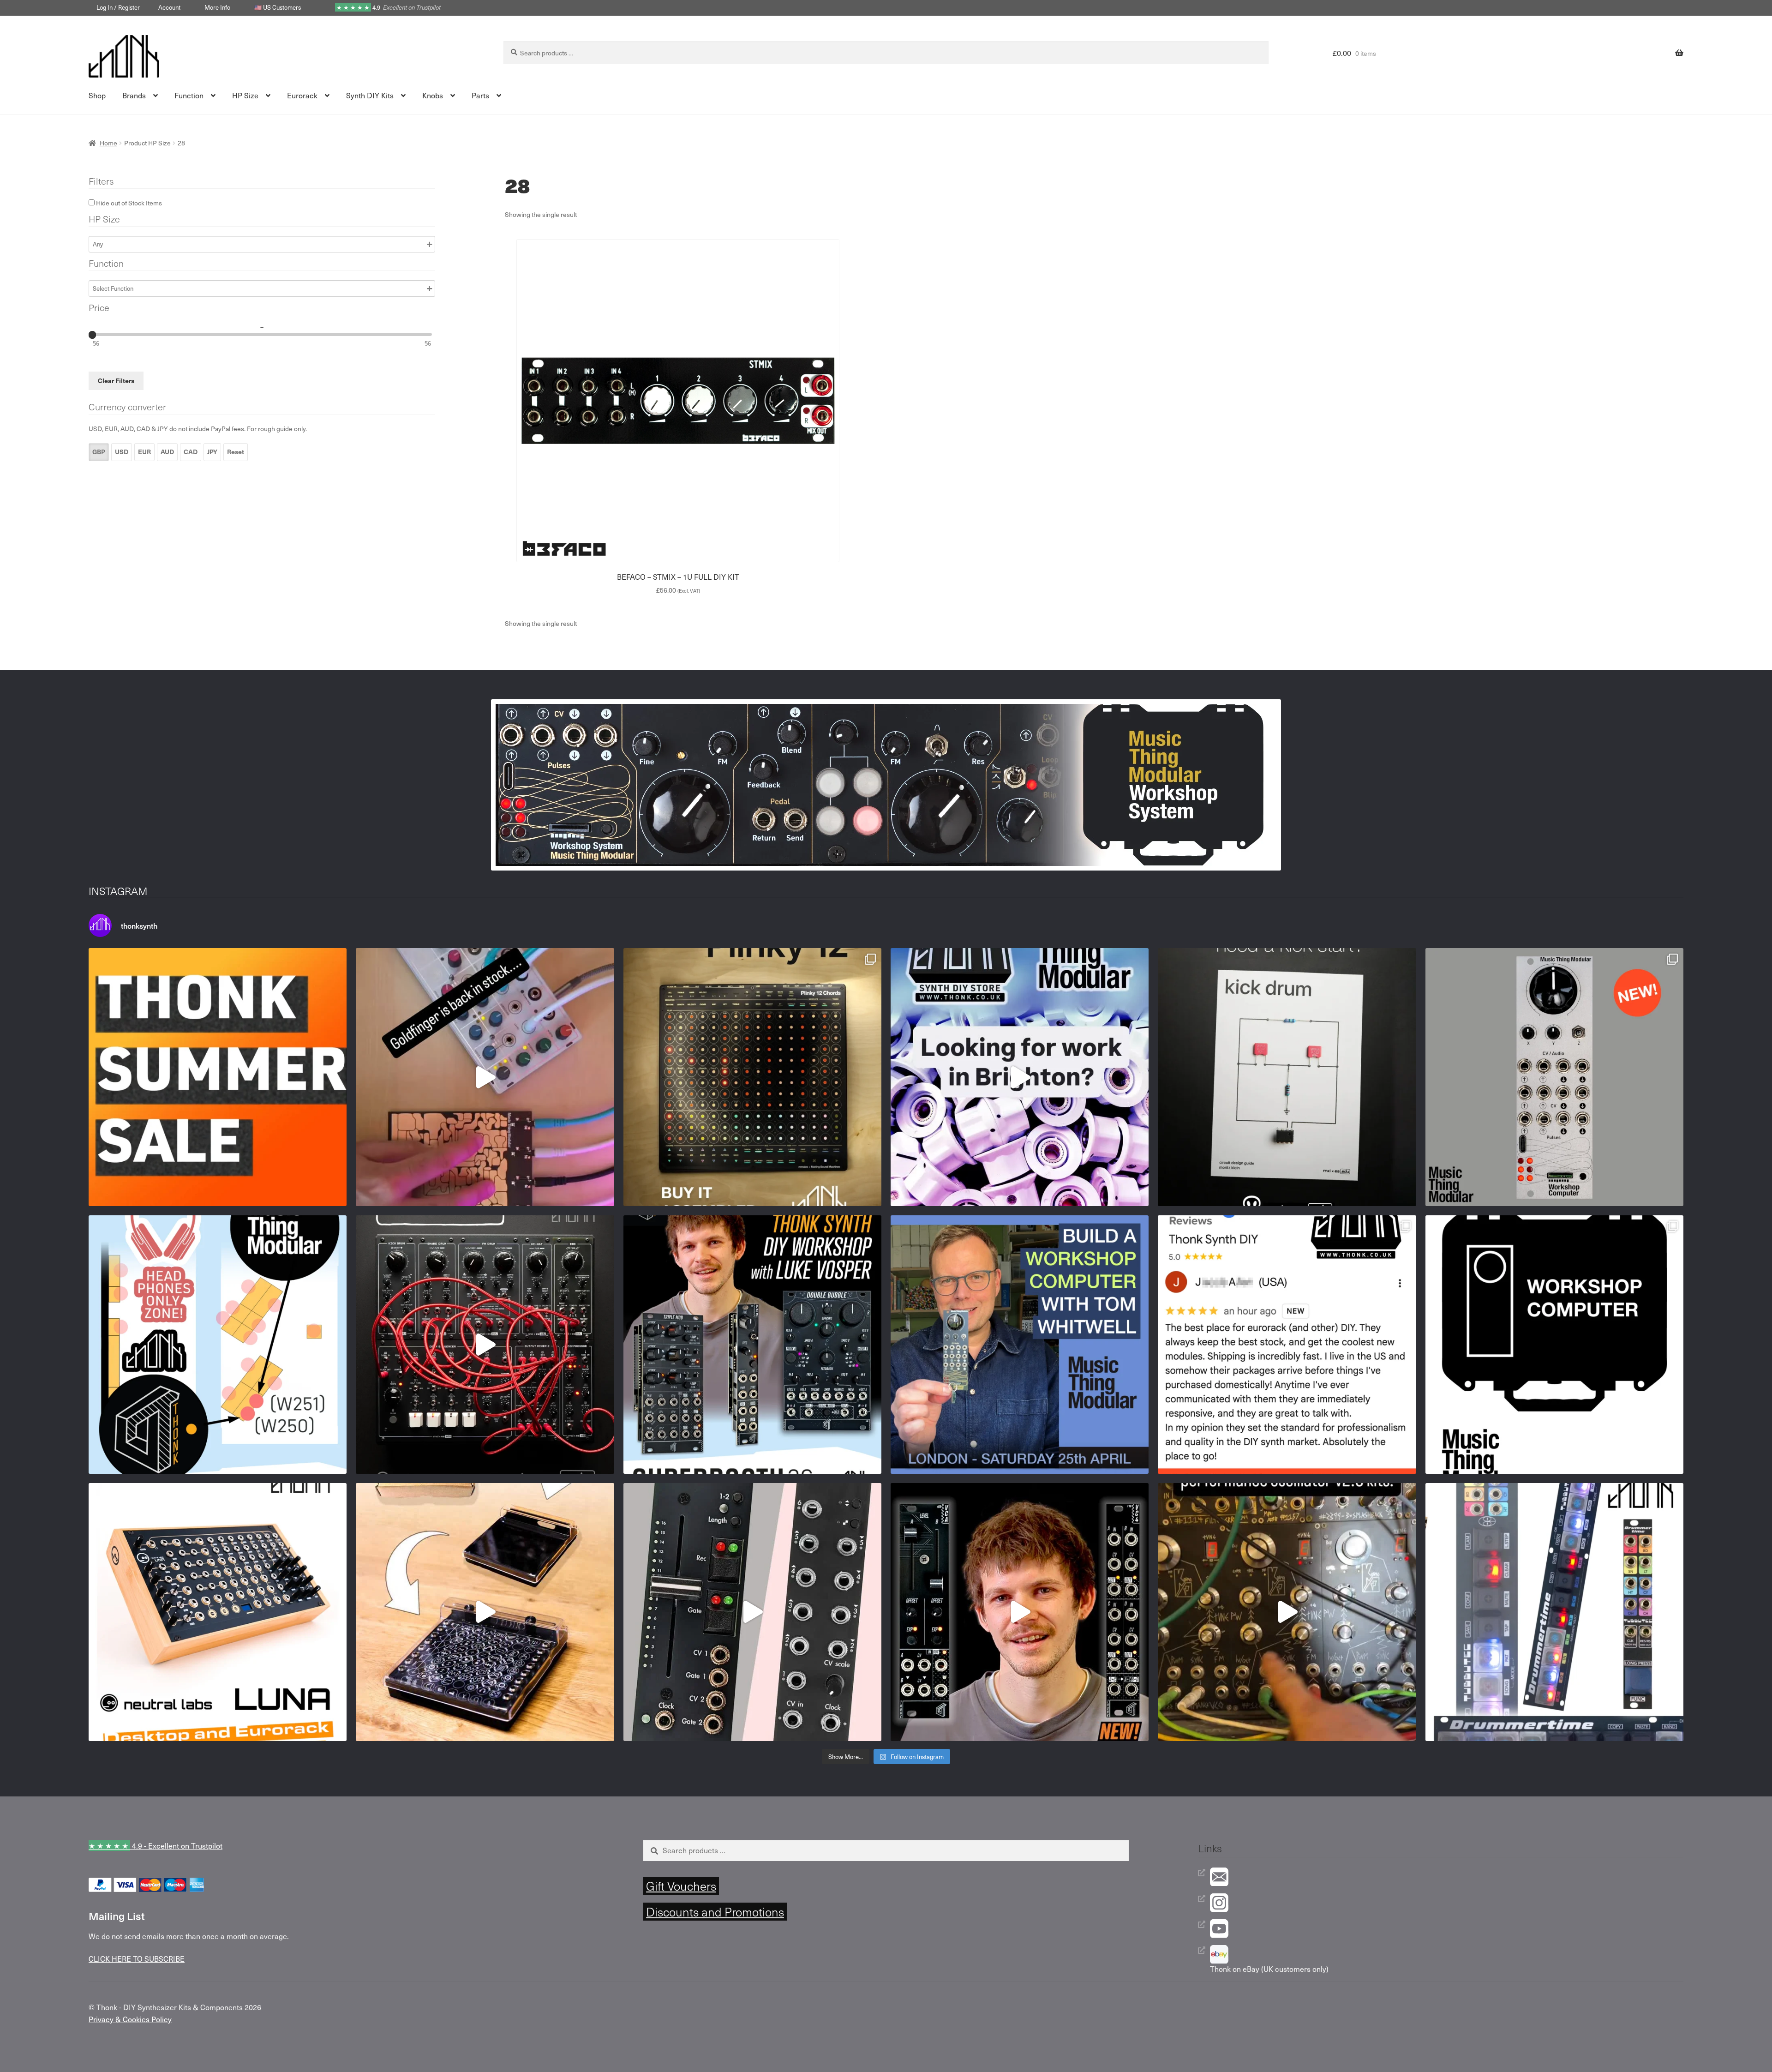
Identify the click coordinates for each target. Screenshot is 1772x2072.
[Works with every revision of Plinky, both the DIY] (485, 1612)
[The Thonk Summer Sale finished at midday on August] (218, 1077)
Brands (134, 95)
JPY (212, 452)
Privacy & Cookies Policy (130, 2019)
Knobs (433, 95)
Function (189, 95)
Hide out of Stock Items (128, 203)
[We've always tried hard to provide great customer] (1287, 1344)
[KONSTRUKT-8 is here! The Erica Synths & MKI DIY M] (485, 1344)
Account (169, 7)
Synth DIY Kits (370, 95)
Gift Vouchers (681, 1886)
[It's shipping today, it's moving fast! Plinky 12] (752, 1077)
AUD (167, 452)
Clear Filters (116, 381)
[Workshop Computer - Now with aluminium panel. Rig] (1554, 1077)
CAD (191, 452)
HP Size (245, 95)
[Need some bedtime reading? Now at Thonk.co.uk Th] (1287, 1077)
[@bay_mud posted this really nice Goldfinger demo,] (485, 1077)
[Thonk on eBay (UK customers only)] (1447, 1954)
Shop (97, 95)
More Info (217, 7)
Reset (236, 452)
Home (108, 143)
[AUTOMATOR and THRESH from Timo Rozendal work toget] (752, 1612)
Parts (480, 95)
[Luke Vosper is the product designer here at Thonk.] (1020, 1612)
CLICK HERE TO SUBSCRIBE (137, 1958)
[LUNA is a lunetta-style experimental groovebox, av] (218, 1612)
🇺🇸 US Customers (278, 7)
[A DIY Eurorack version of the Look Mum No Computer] (1287, 1612)
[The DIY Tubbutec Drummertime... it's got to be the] (1554, 1612)
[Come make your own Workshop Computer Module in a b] (1020, 1344)
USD (122, 452)
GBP (99, 452)
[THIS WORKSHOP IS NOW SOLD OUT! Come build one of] (752, 1344)
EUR (144, 452)
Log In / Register (118, 7)
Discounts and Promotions (715, 1912)
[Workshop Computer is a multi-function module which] (1554, 1344)
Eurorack (302, 95)
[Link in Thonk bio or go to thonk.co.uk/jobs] (1020, 1077)
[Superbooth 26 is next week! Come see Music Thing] (218, 1344)
